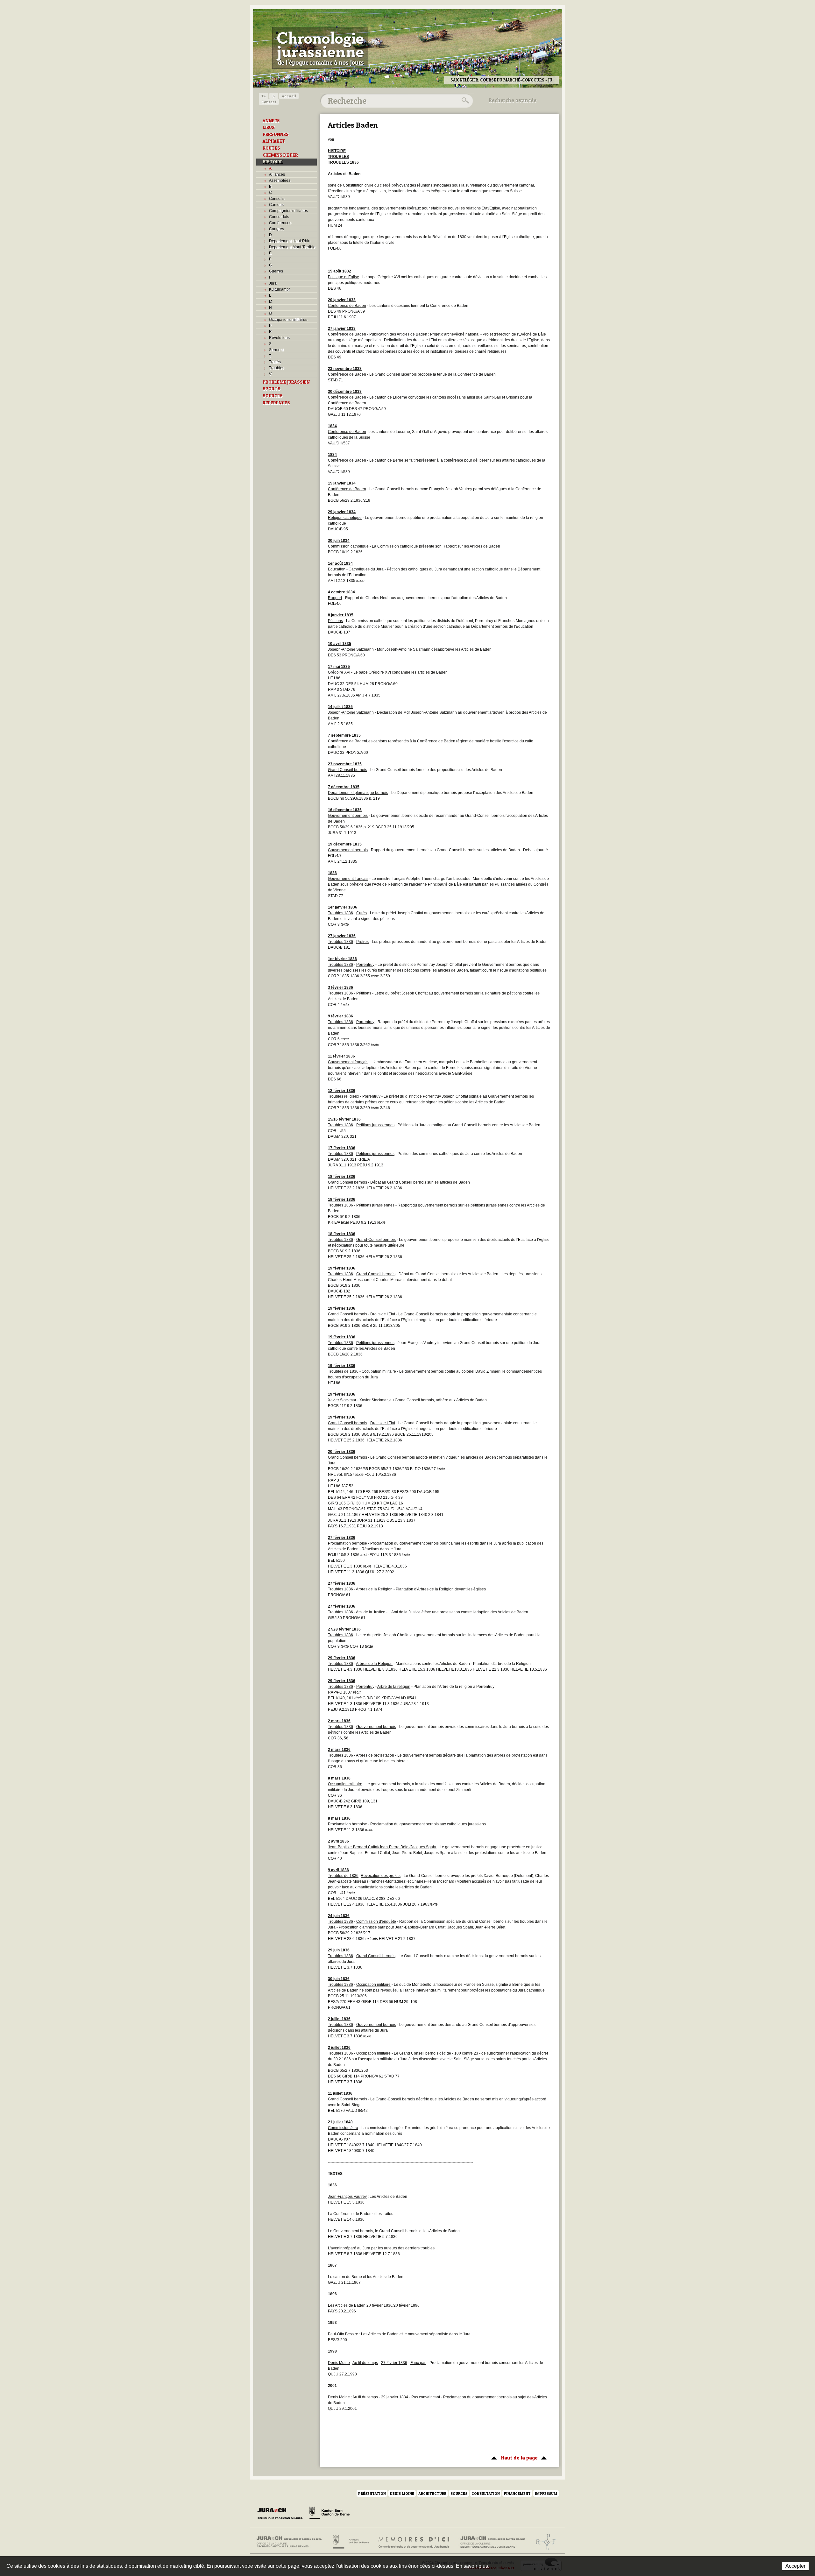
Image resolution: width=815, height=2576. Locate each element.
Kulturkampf (279, 289)
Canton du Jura (282, 2514)
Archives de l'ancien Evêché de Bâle (544, 2542)
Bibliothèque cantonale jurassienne (493, 2542)
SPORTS (272, 389)
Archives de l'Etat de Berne (350, 2542)
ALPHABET (274, 141)
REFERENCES (276, 403)
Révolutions (279, 338)
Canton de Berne (330, 2514)
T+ (264, 96)
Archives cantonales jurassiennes (291, 2542)
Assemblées (280, 180)
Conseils (277, 199)
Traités (275, 362)
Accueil (289, 96)
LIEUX (269, 127)
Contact (269, 102)
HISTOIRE (273, 162)
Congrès (276, 229)
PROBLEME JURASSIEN (286, 382)
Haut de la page (513, 2458)
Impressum (546, 2493)
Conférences (280, 223)
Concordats (279, 217)
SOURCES (273, 396)
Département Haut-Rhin (290, 241)
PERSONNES (276, 134)
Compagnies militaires (288, 211)
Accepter (795, 2566)
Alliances (277, 174)
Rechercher (464, 101)
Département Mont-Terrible (292, 247)
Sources (459, 2493)
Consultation (486, 2493)
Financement (517, 2493)
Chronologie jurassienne (320, 48)
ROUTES (271, 148)
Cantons (276, 205)
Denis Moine (402, 2493)
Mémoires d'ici (414, 2542)
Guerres (276, 271)
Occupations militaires (288, 320)
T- (274, 96)
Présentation (372, 2493)
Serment (276, 350)
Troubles (277, 368)
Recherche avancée (513, 100)
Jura (273, 283)
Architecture (432, 2493)
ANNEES (271, 121)
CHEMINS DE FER (280, 155)
